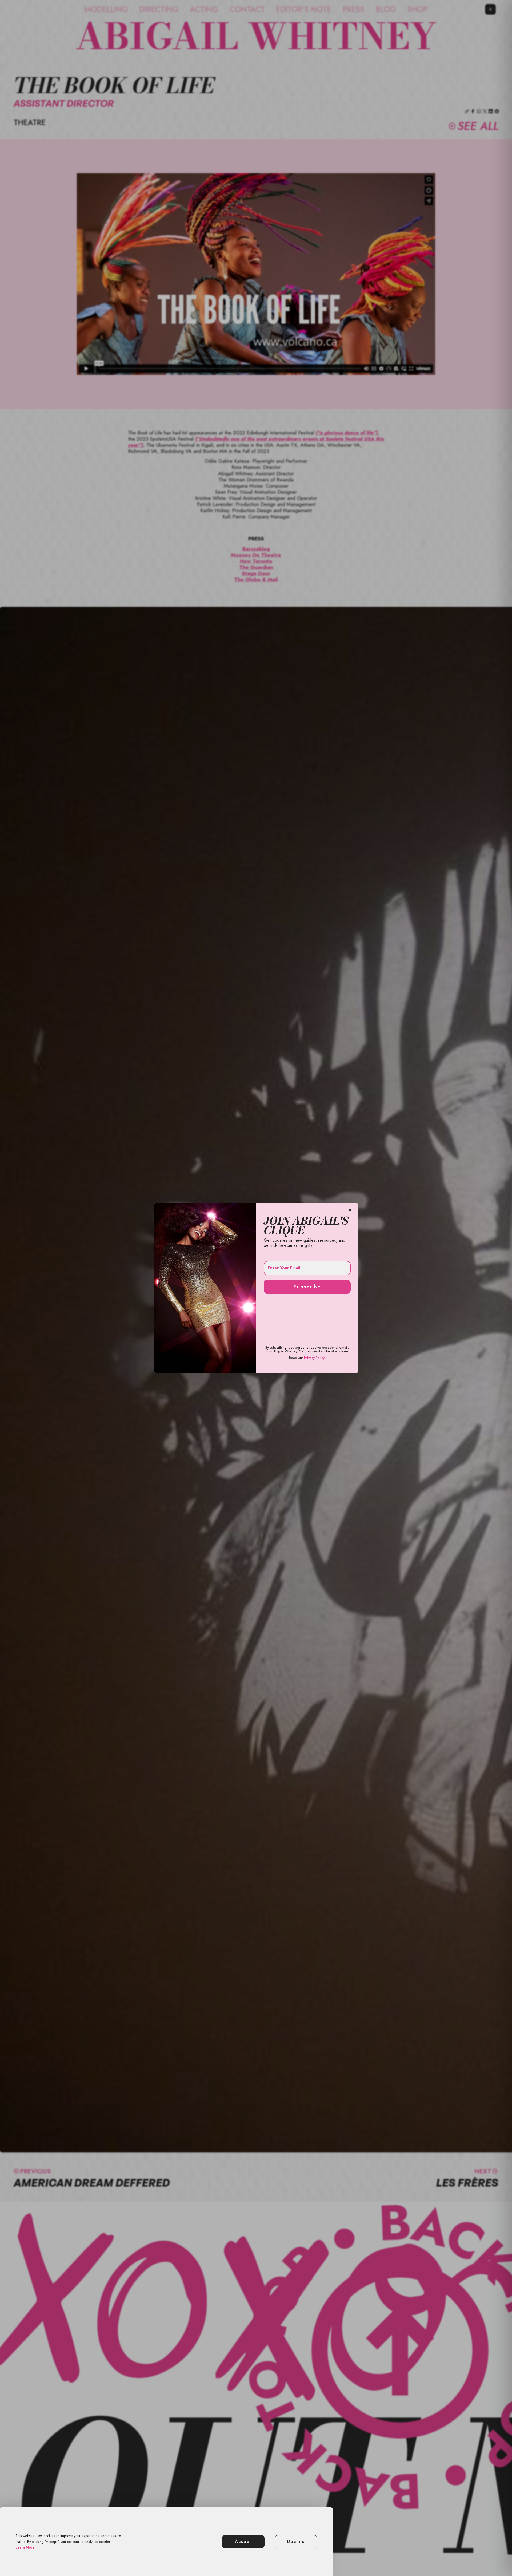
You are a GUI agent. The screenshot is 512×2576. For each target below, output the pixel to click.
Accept (243, 2542)
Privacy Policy (314, 1358)
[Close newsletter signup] (350, 1210)
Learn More (25, 2547)
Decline (296, 2542)
